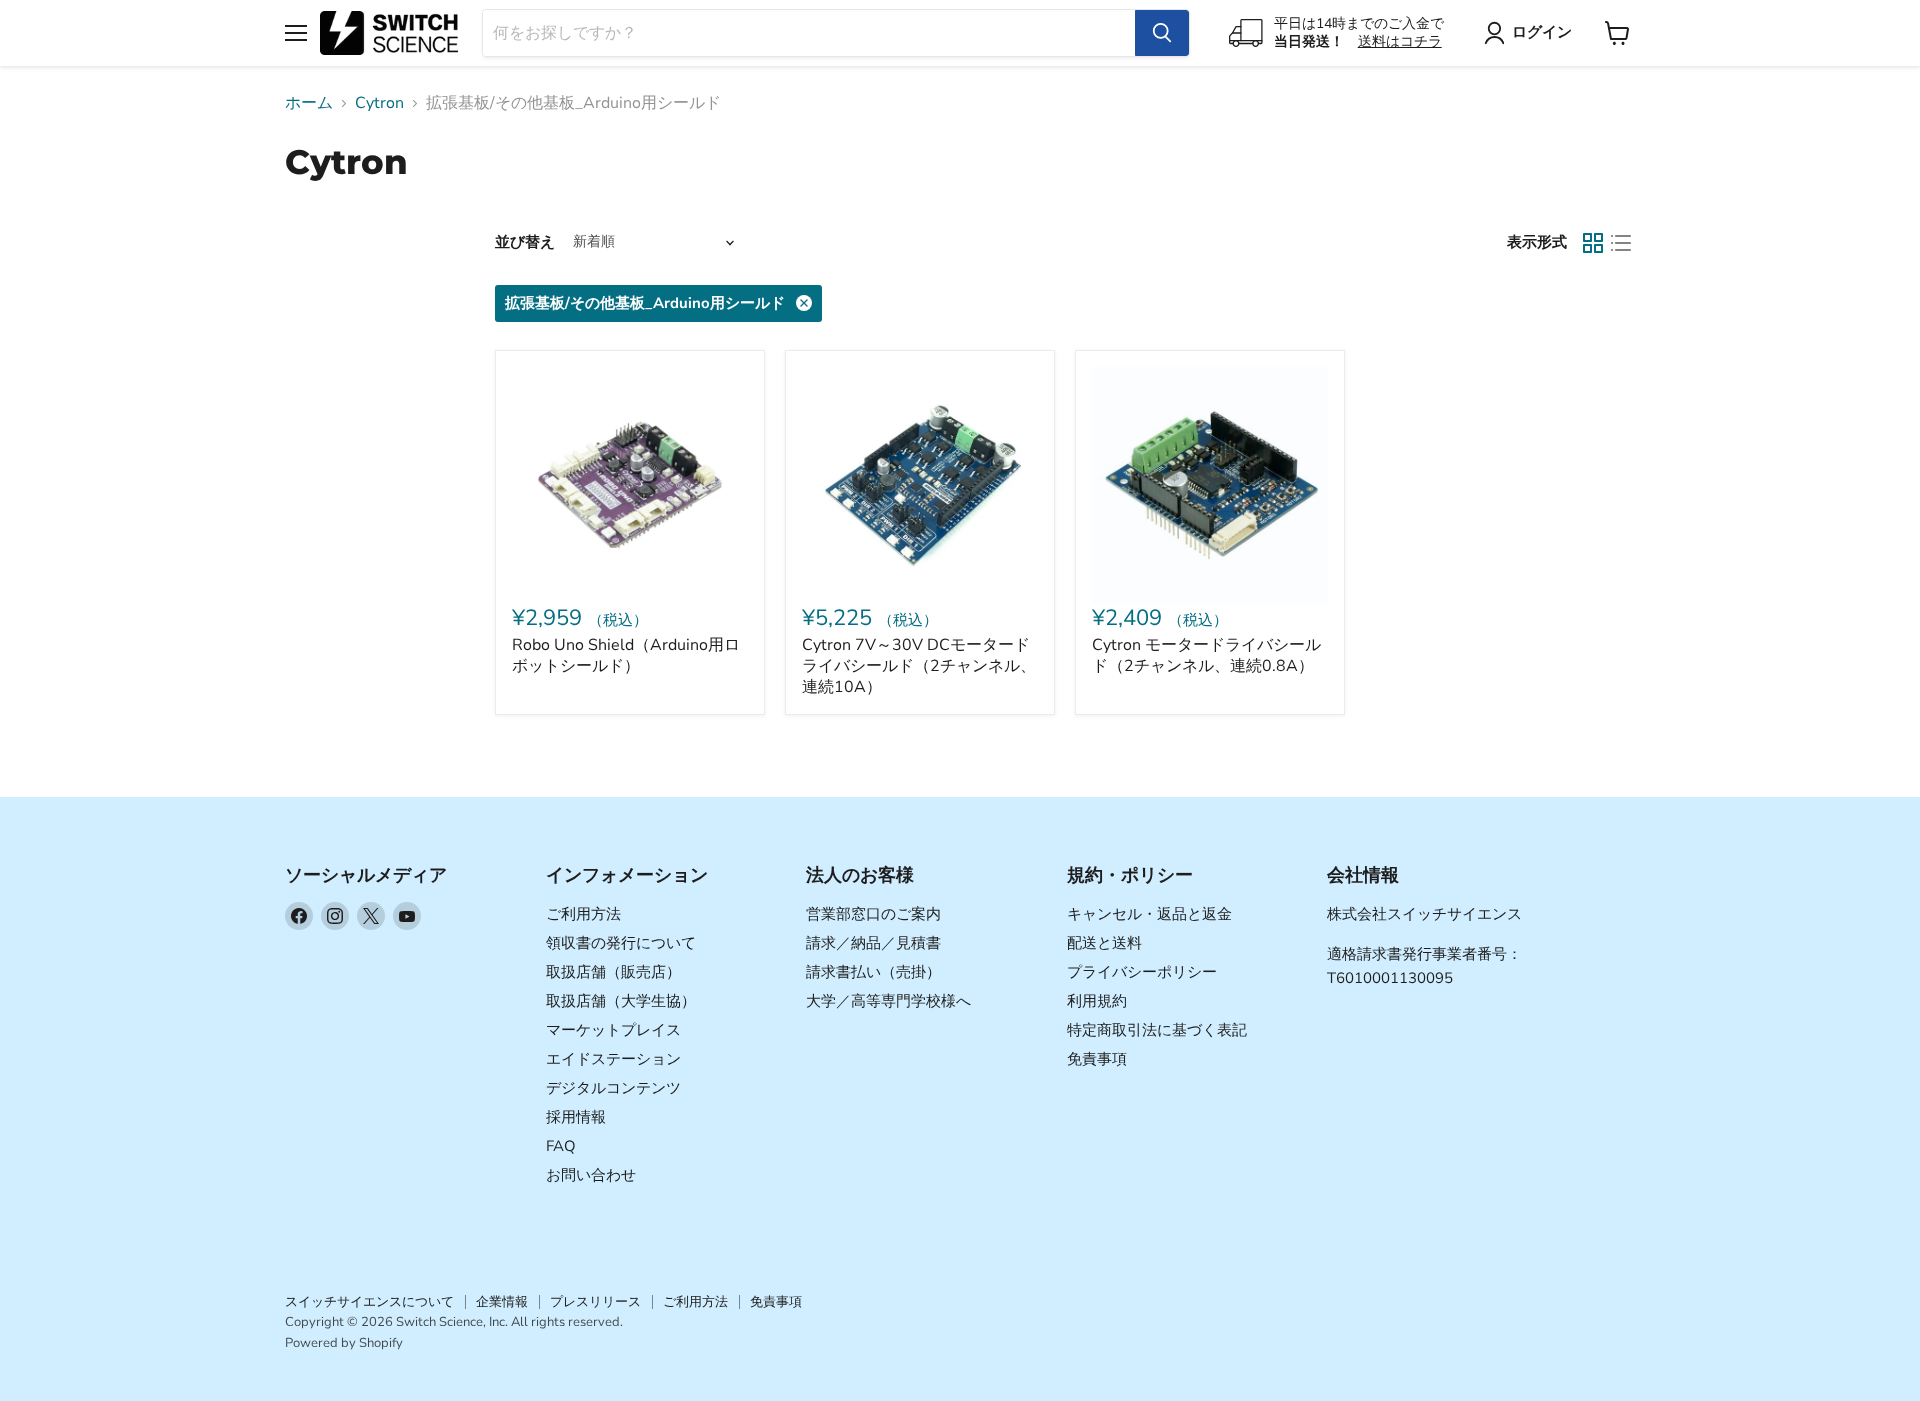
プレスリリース (595, 1302)
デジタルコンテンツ (613, 1088)
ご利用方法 (583, 914)
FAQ (561, 1146)
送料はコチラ (1400, 41)
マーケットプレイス (613, 1030)
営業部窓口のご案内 (873, 914)
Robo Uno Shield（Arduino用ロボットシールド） (626, 655)
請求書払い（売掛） (873, 972)
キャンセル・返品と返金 (1149, 914)
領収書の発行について (621, 943)
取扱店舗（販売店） (613, 972)
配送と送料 (1104, 943)
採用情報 (576, 1117)
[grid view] (1593, 243)
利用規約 (1097, 1001)
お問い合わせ (591, 1175)
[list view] (1621, 243)
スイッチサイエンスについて (369, 1302)
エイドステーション (613, 1059)
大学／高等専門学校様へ (888, 1001)
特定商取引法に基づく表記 (1157, 1030)
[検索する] (1162, 33)
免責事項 (1097, 1059)
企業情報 (502, 1302)
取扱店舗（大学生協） (621, 1001)
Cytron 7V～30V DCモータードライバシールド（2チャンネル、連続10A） (919, 666)
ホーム (309, 103)
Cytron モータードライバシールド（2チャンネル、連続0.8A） (1206, 655)
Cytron (379, 103)
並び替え (525, 242)
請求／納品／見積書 (873, 943)
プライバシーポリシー (1142, 972)
